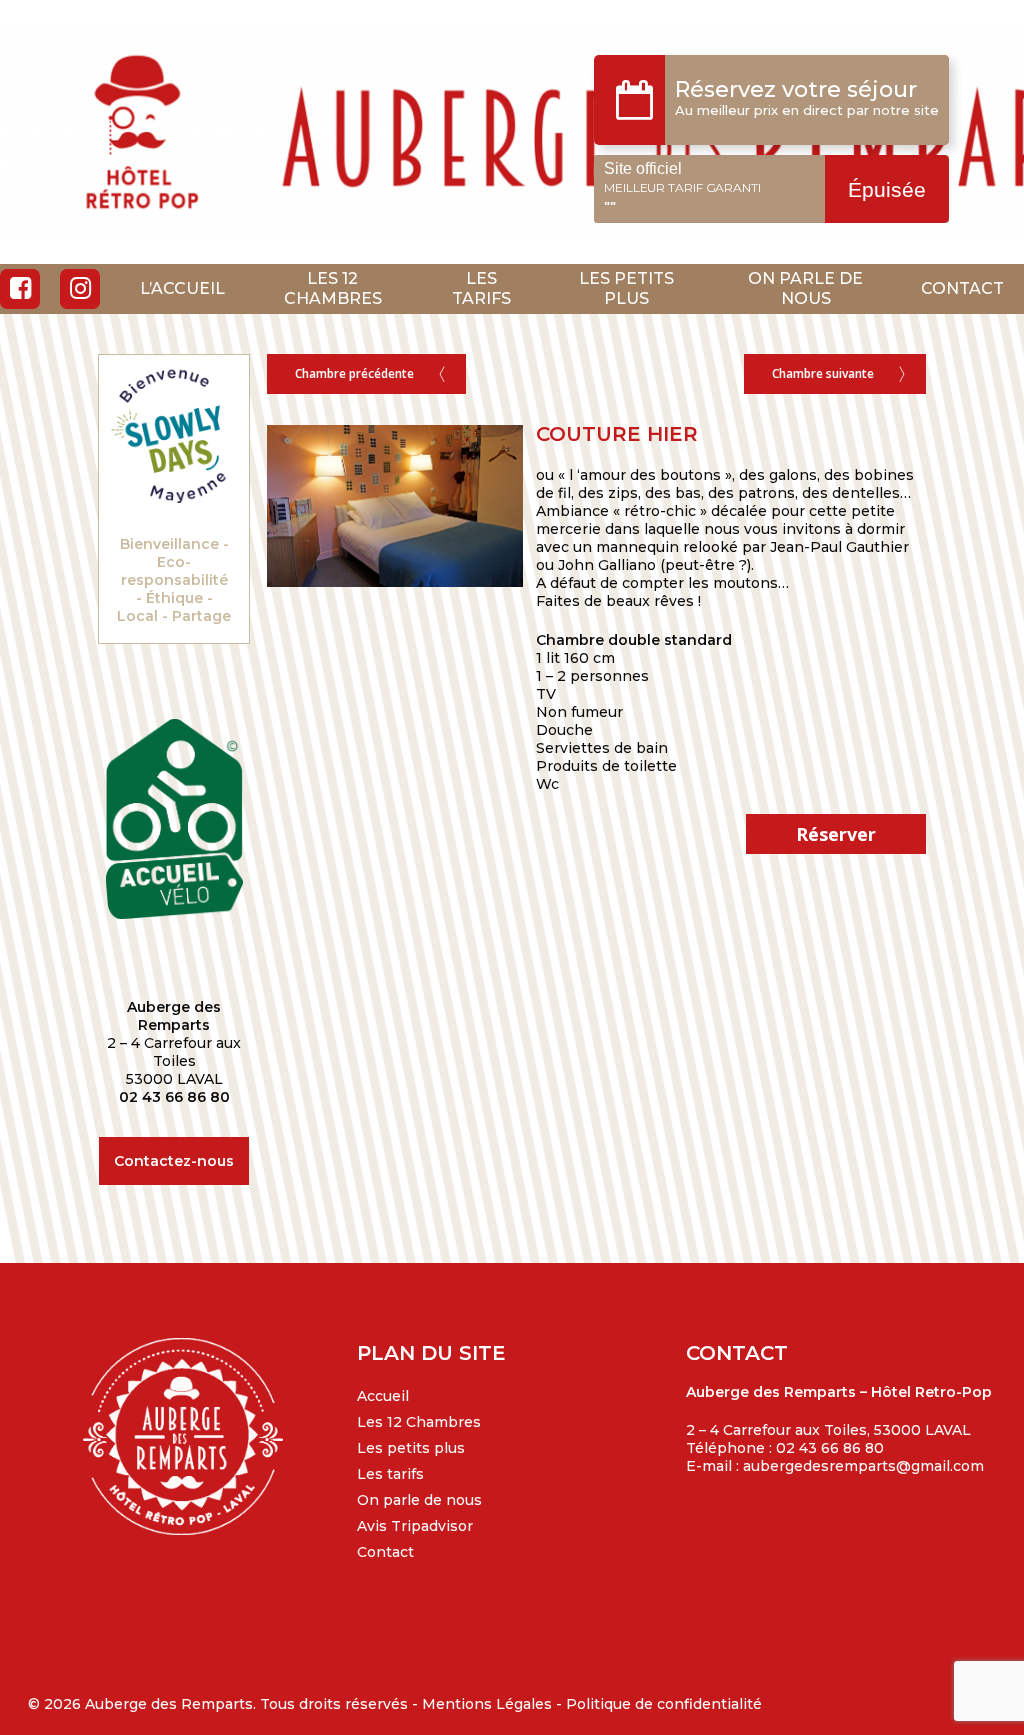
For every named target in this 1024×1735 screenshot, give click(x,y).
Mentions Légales (487, 1704)
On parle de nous (419, 1500)
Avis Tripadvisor (415, 1526)
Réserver (896, 189)
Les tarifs (390, 1474)
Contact (385, 1552)
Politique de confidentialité (664, 1704)
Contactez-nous (174, 1161)
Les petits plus (411, 1448)
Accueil (383, 1396)
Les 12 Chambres (419, 1422)
